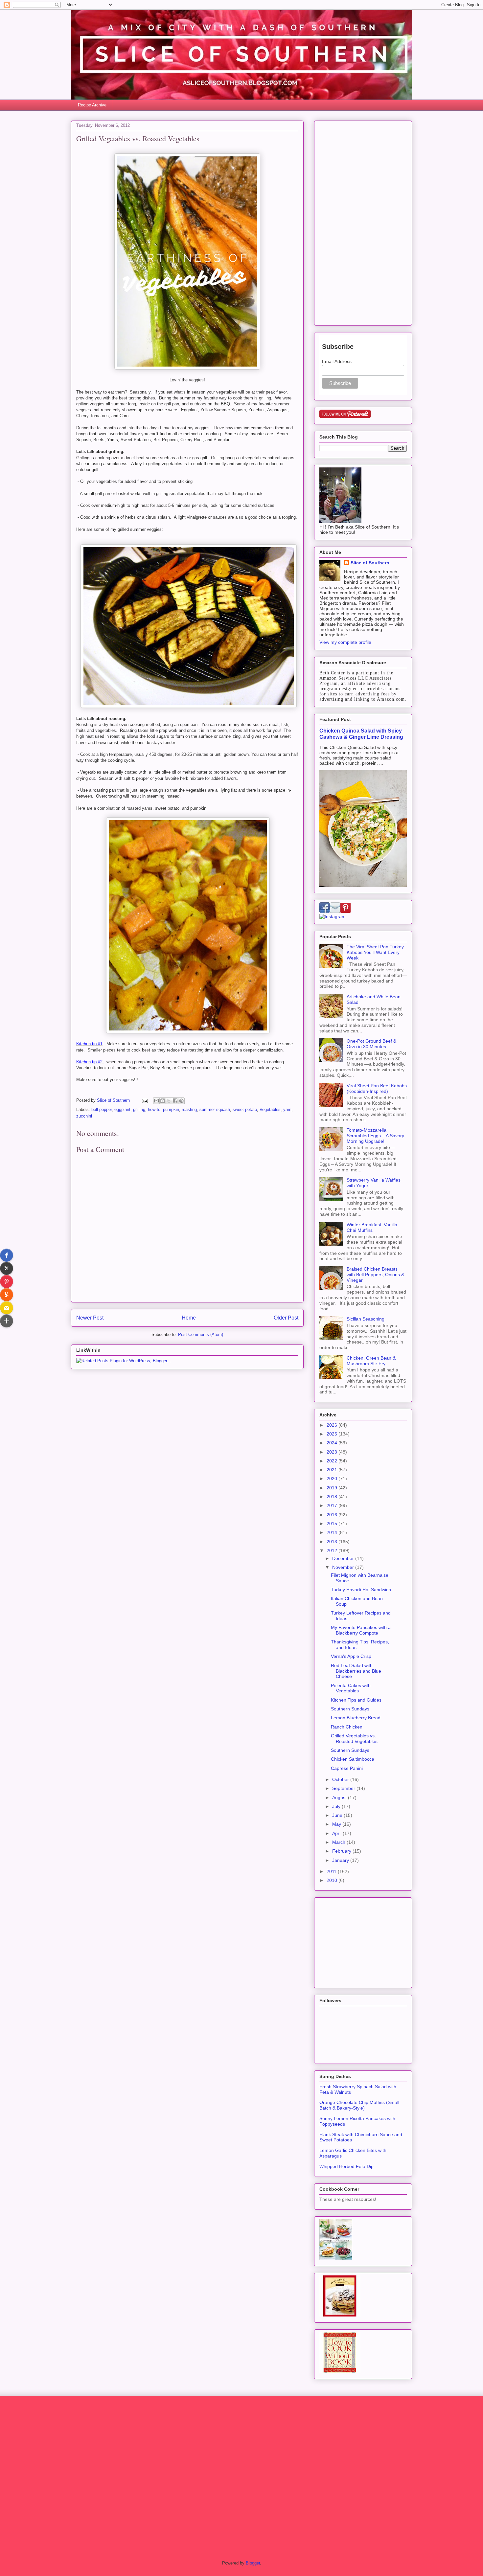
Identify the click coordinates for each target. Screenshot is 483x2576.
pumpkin (171, 1109)
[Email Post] (144, 1100)
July (337, 1806)
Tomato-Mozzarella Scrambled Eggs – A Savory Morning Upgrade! (375, 1136)
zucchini (84, 1116)
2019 (333, 1488)
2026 (333, 1425)
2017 (333, 1505)
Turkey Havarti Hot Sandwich (361, 1590)
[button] (7, 1255)
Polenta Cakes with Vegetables (351, 1688)
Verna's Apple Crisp (351, 1656)
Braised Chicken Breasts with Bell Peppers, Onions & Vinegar (375, 1275)
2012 (333, 1550)
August (340, 1797)
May (337, 1824)
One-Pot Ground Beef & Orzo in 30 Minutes (371, 1044)
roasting (189, 1109)
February (342, 1851)
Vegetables (270, 1109)
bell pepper (102, 1109)
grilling (139, 1109)
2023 (333, 1452)
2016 (333, 1515)
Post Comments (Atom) (201, 1334)
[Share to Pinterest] (181, 1101)
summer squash (215, 1109)
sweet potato (245, 1109)
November (344, 1567)
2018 (333, 1497)
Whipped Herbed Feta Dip (346, 2166)
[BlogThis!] (163, 1101)
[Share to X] (169, 1101)
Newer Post (90, 1318)
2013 (333, 1542)
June (338, 1815)
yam (287, 1109)
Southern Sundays (350, 1709)
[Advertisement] (363, 222)
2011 (332, 1871)
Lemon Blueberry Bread (356, 1718)
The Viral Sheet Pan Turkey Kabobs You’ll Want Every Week (375, 952)
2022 (333, 1461)
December (344, 1558)
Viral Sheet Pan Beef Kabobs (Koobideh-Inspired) (377, 1088)
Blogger (253, 2563)
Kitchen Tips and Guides (356, 1700)
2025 (333, 1434)
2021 (333, 1470)
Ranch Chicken (347, 1727)
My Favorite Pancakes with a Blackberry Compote (361, 1630)
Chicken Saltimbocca (353, 1759)
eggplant (122, 1109)
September (344, 1788)
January (341, 1860)
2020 (333, 1479)
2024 (333, 1443)
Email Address (337, 361)
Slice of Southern (370, 563)
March (339, 1842)
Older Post (286, 1318)
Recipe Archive (92, 105)
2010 (333, 1880)
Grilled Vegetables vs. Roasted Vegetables (354, 1739)
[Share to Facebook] (175, 1101)
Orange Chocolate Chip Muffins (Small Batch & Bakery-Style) (359, 2105)
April (337, 1833)
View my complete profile (345, 642)
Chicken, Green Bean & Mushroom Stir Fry (371, 1361)
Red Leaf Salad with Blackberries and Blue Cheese (356, 1671)
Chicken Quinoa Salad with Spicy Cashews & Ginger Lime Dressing (361, 734)
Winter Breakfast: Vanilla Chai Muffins (372, 1227)
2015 (333, 1524)
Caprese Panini (347, 1768)
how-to (154, 1109)
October (341, 1779)
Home (189, 1318)
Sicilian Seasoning (366, 1319)
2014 (333, 1532)
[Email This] (156, 1101)
